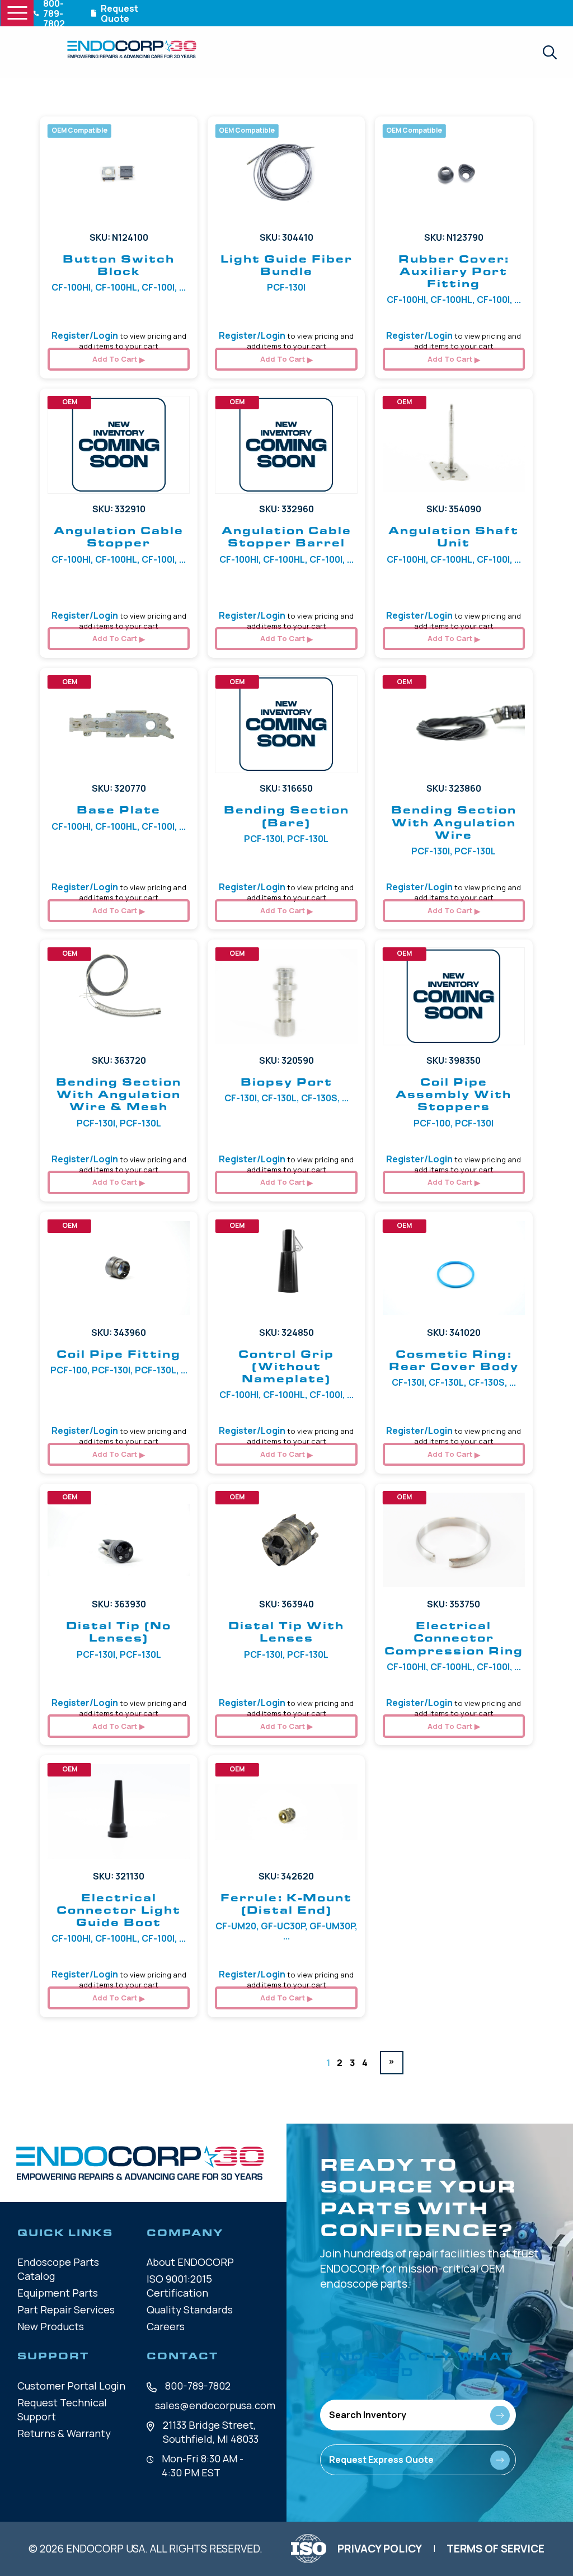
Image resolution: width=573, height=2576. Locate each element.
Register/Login (85, 335)
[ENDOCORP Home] (132, 49)
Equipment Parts (58, 2293)
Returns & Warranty (64, 2433)
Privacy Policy (380, 2549)
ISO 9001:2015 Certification (179, 2286)
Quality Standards (190, 2309)
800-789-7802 (198, 2386)
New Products (51, 2326)
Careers (166, 2326)
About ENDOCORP (190, 2262)
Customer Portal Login (71, 2386)
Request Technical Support (62, 2409)
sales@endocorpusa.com (215, 2405)
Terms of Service (495, 2549)
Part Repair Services (66, 2309)
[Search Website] (549, 52)
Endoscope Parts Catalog (58, 2269)
